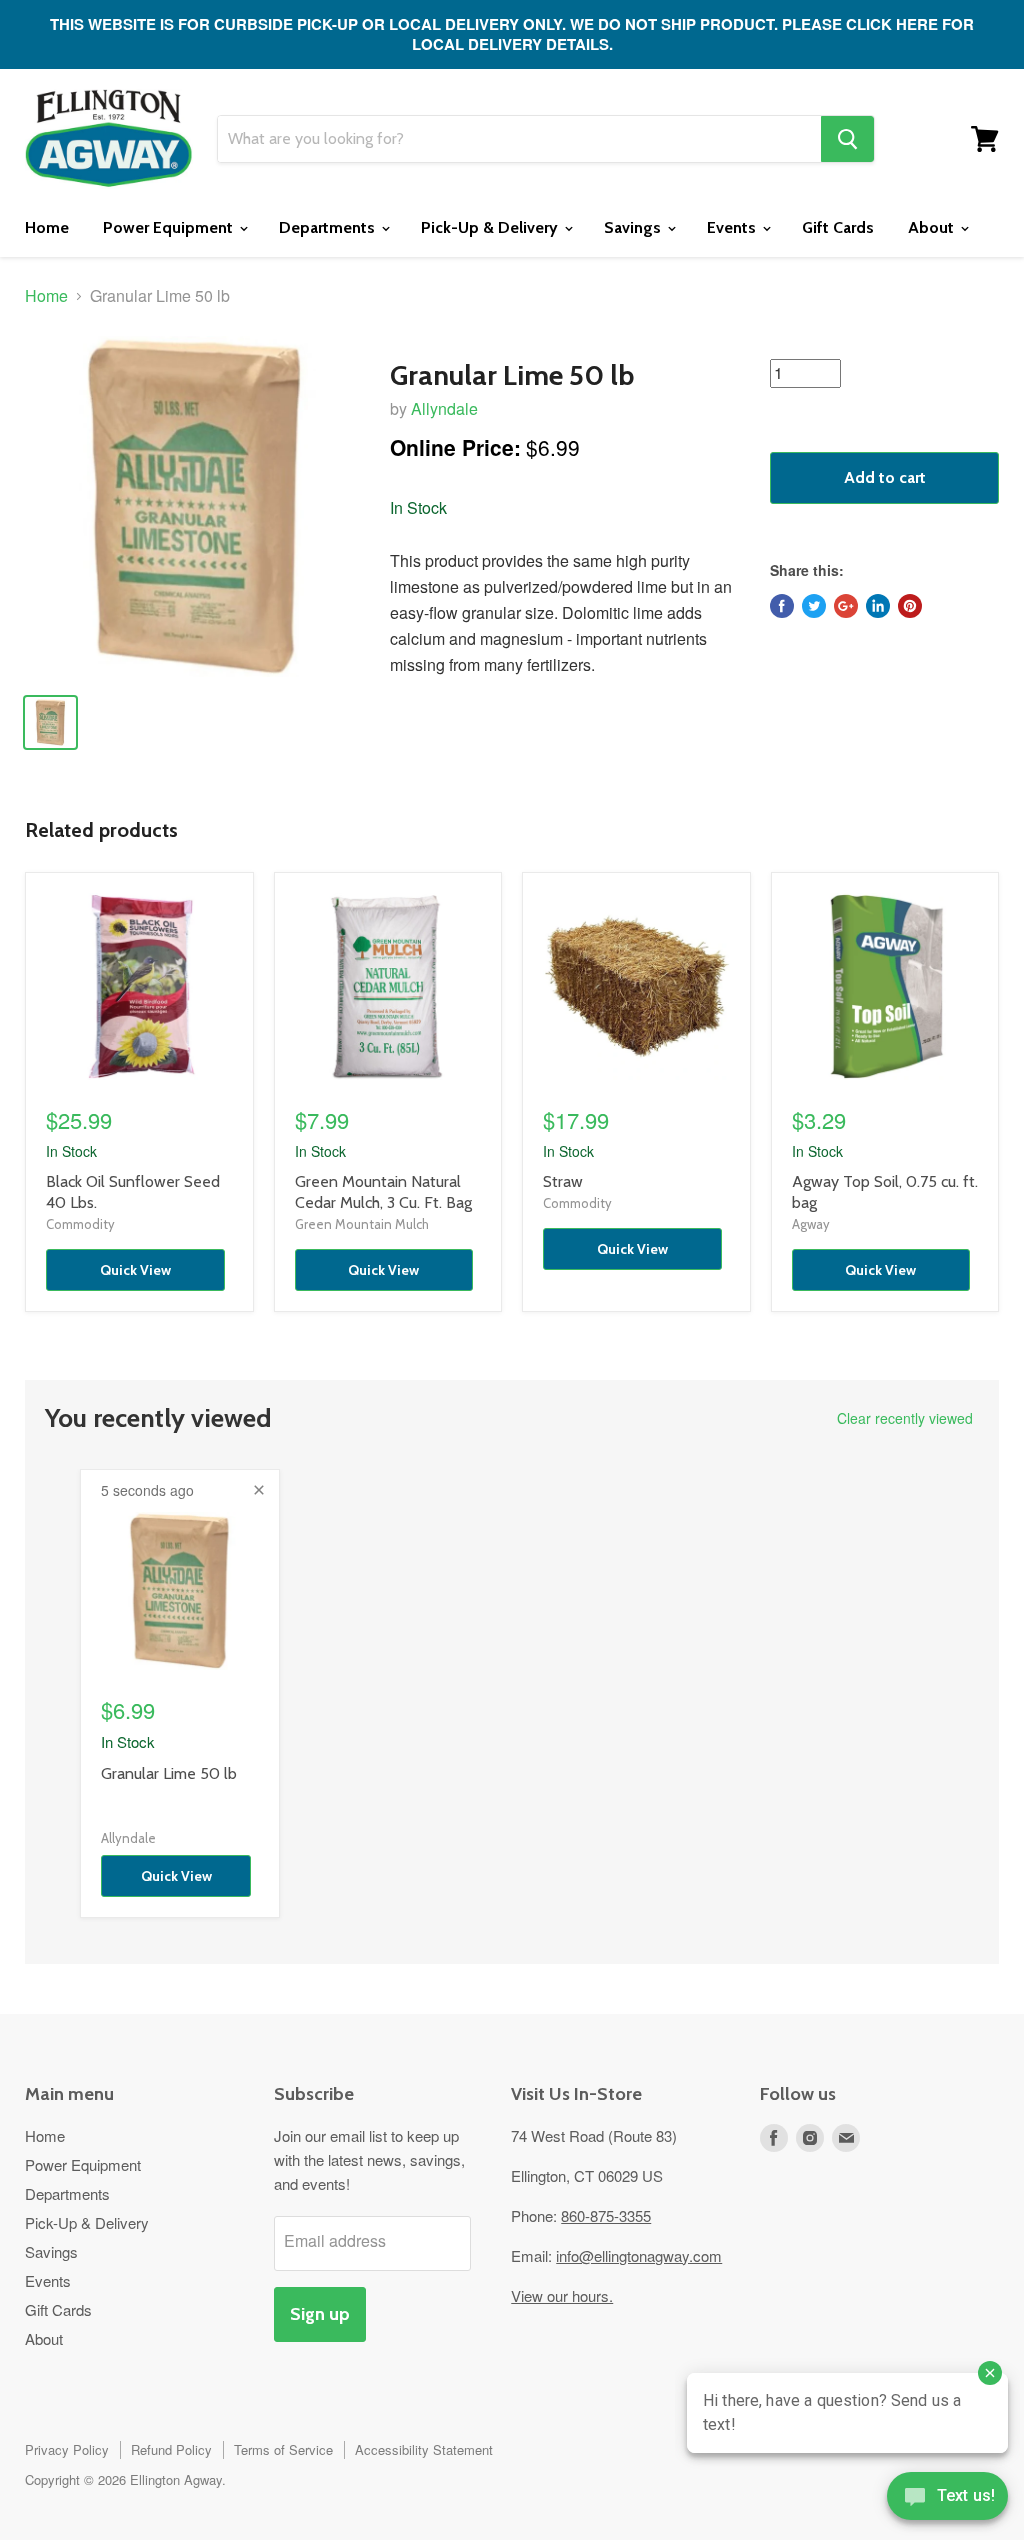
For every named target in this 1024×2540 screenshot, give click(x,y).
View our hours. (562, 2295)
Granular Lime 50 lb (169, 1773)
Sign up (320, 2314)
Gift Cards (838, 227)
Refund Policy (171, 2449)
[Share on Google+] (846, 606)
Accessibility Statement (424, 2449)
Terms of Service (283, 2449)
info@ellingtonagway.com (639, 2255)
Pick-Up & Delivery (491, 227)
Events (733, 227)
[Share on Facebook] (782, 606)
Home (47, 227)
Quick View (135, 1270)
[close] (259, 1490)
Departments (329, 227)
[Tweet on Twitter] (814, 606)
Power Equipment (170, 227)
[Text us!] (947, 2500)
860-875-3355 (606, 2215)
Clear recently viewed (905, 1418)
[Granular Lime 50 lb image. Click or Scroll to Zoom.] (195, 506)
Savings (634, 227)
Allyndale (444, 408)
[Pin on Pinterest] (910, 606)
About (933, 227)
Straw (563, 1181)
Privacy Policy (67, 2449)
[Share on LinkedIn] (878, 606)
